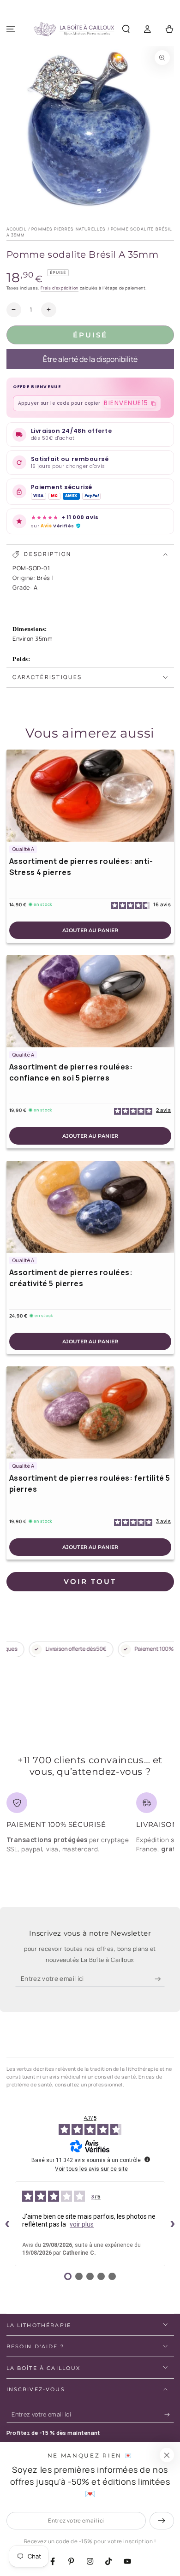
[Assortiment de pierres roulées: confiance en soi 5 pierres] (90, 1001)
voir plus (82, 2224)
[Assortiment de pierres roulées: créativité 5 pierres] (90, 1207)
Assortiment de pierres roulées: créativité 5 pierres (71, 1278)
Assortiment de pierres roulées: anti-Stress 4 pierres (81, 867)
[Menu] (11, 29)
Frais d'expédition (60, 288)
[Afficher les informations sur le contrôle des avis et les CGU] (147, 2159)
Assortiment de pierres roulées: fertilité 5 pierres (90, 1483)
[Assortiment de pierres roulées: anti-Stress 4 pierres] (90, 796)
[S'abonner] (160, 1979)
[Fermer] (167, 2455)
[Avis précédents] (7, 2224)
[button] (126, 29)
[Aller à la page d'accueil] (74, 30)
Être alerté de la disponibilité (90, 359)
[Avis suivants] (173, 2224)
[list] (90, 1826)
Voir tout (90, 1581)
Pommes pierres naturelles (69, 229)
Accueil (17, 229)
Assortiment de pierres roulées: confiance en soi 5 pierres (71, 1072)
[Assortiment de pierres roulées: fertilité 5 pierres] (90, 1412)
